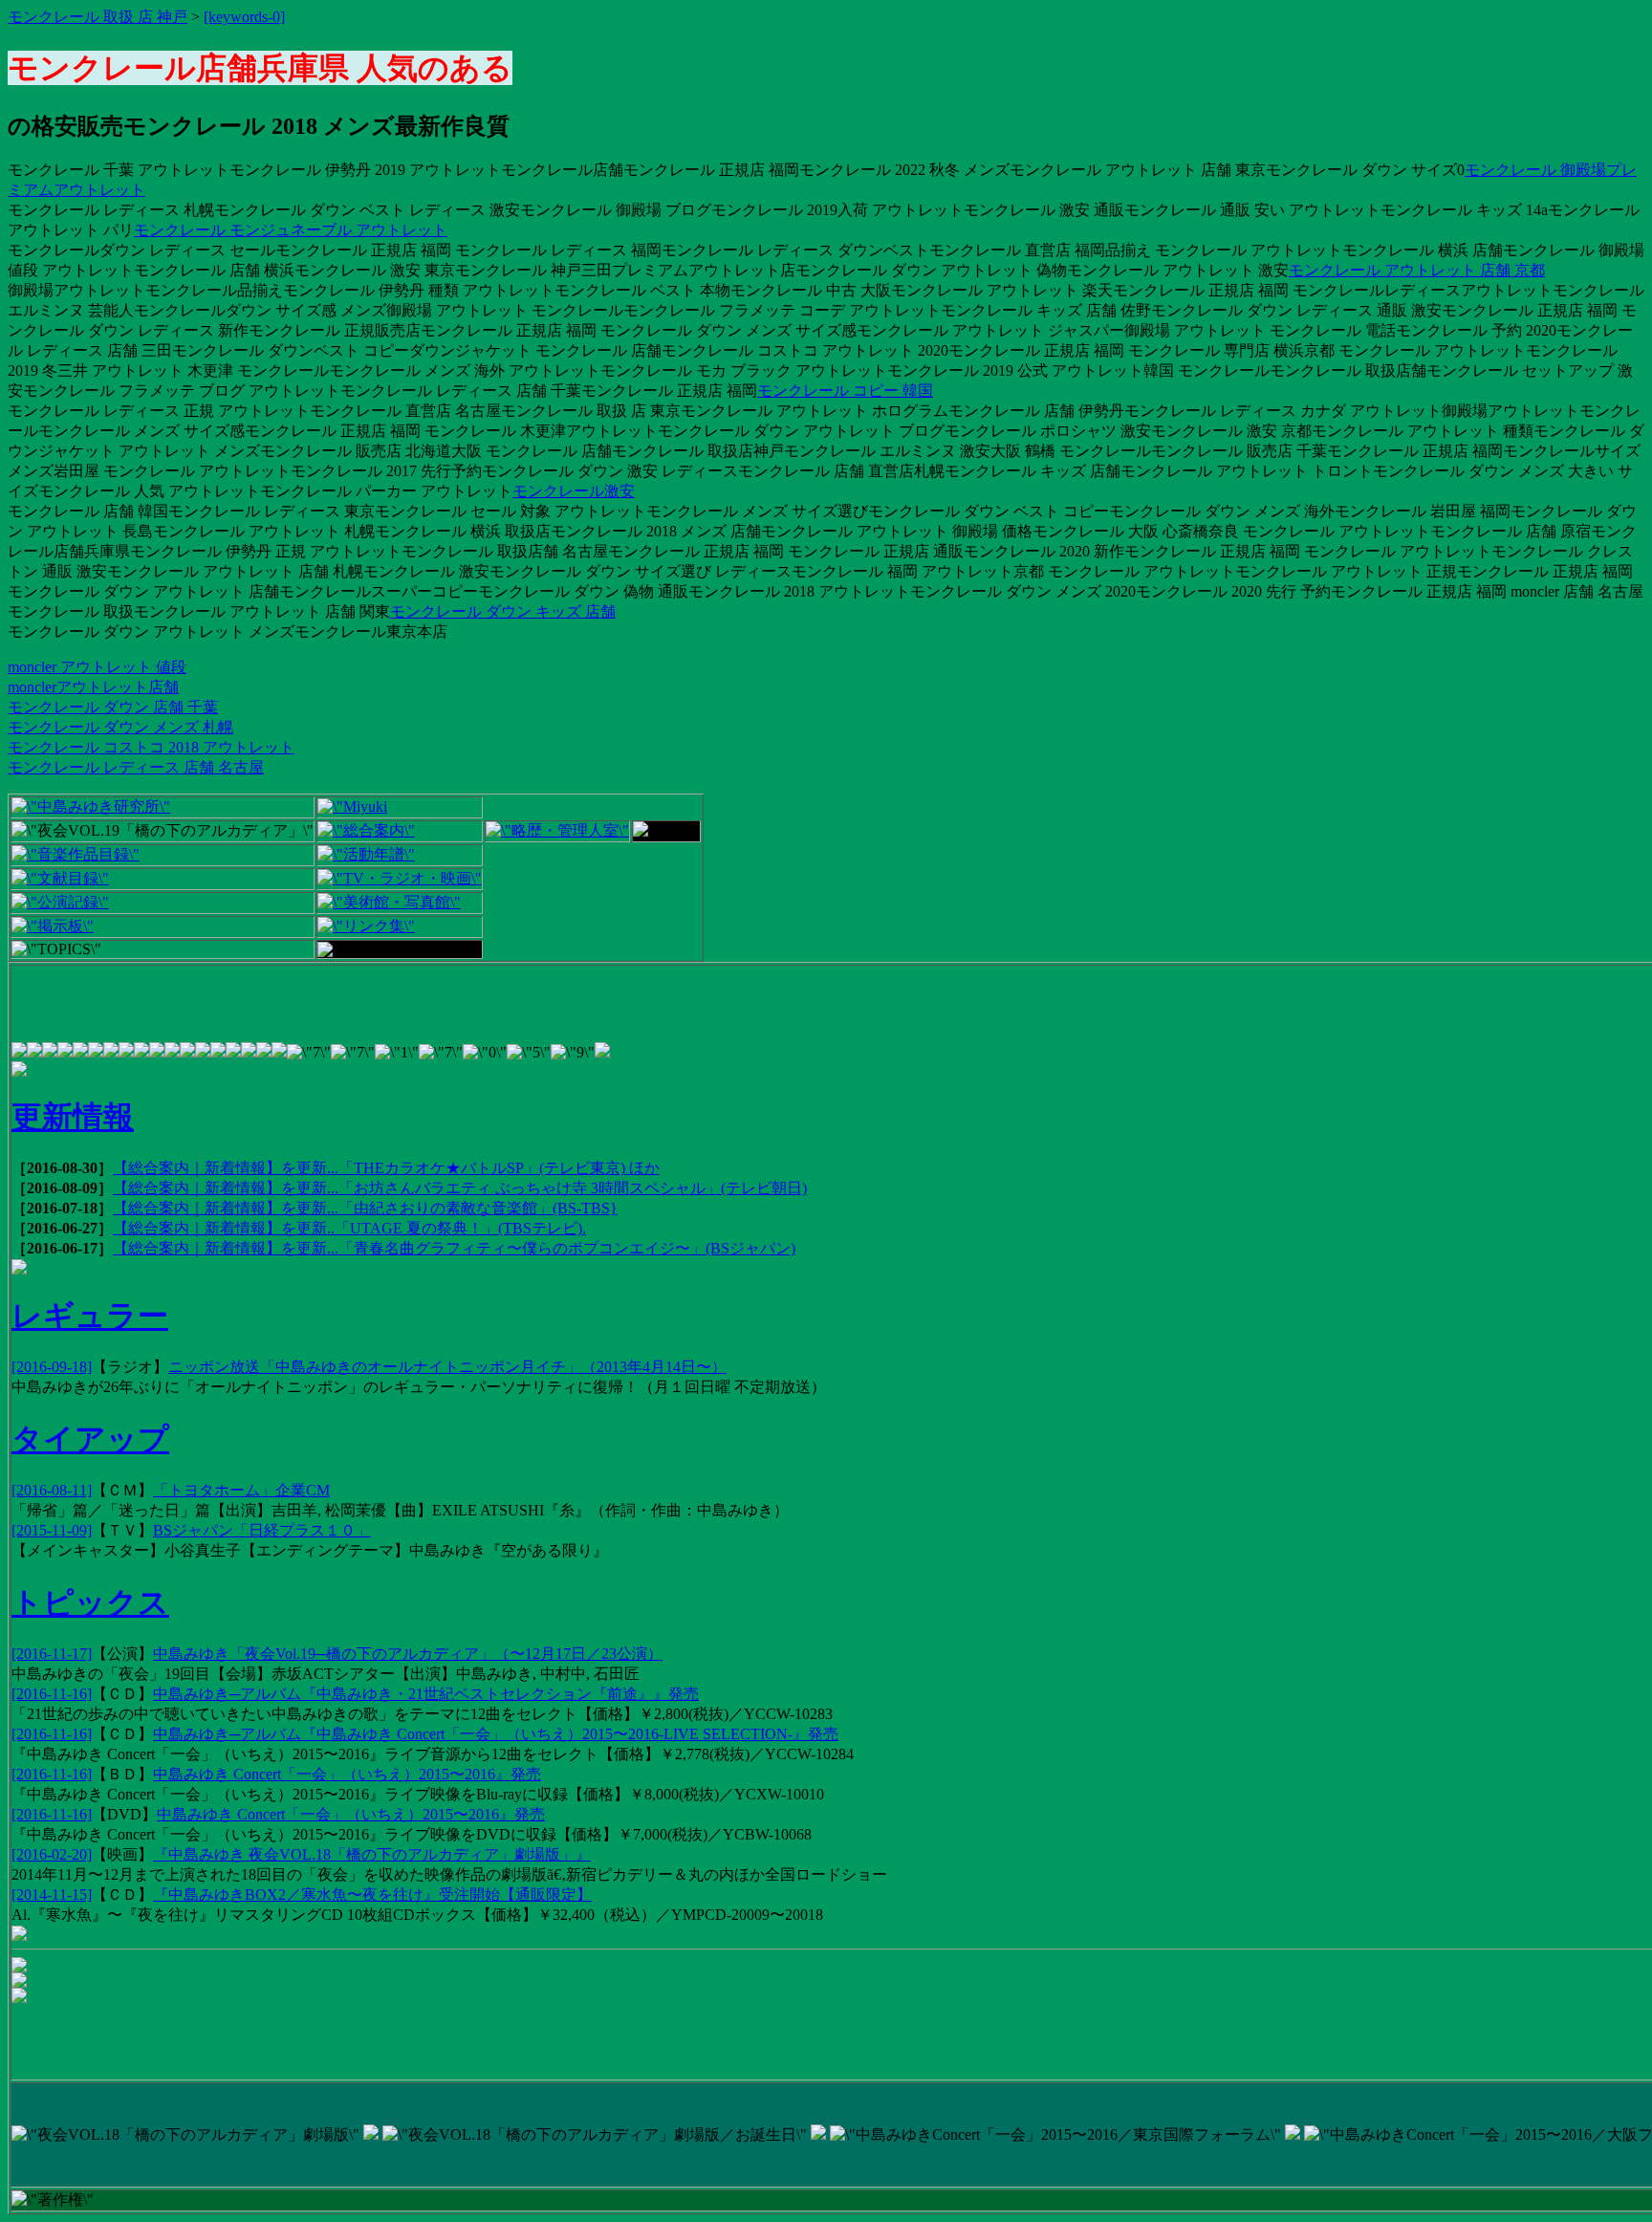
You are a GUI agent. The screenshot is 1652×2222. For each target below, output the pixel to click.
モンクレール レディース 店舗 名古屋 (136, 767)
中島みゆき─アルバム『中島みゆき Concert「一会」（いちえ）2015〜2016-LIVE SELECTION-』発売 (496, 1734)
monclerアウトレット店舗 (93, 687)
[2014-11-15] (52, 1895)
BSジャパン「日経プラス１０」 (262, 1530)
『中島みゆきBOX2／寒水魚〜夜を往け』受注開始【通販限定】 (372, 1895)
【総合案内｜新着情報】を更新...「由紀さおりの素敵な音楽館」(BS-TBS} (365, 1208)
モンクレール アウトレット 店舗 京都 (1417, 270)
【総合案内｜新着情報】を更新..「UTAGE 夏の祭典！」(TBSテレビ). (349, 1228)
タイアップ (90, 1439)
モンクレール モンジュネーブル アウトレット (291, 230)
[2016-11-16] (52, 1694)
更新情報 (73, 1117)
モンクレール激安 (574, 491)
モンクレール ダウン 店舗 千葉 (113, 707)
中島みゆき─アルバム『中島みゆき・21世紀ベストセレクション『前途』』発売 (426, 1694)
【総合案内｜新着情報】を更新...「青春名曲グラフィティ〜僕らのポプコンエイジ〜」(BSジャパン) (454, 1248)
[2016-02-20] (52, 1854)
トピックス (90, 1602)
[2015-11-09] (52, 1530)
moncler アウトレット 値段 (97, 667)
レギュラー (90, 1316)
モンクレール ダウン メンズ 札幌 (120, 727)
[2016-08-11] (52, 1490)
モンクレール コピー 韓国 (845, 391)
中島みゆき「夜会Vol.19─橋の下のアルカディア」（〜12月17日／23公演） (408, 1654)
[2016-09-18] (52, 1367)
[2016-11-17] (52, 1654)
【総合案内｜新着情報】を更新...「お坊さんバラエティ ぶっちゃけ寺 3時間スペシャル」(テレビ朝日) (460, 1188)
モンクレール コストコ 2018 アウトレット (151, 747)
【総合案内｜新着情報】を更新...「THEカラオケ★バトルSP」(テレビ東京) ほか (386, 1168)
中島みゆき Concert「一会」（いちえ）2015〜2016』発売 (347, 1774)
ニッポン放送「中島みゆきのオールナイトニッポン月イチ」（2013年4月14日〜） (447, 1367)
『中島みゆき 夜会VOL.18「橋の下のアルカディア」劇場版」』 (372, 1854)
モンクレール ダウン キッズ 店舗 (503, 611)
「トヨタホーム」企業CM (241, 1490)
